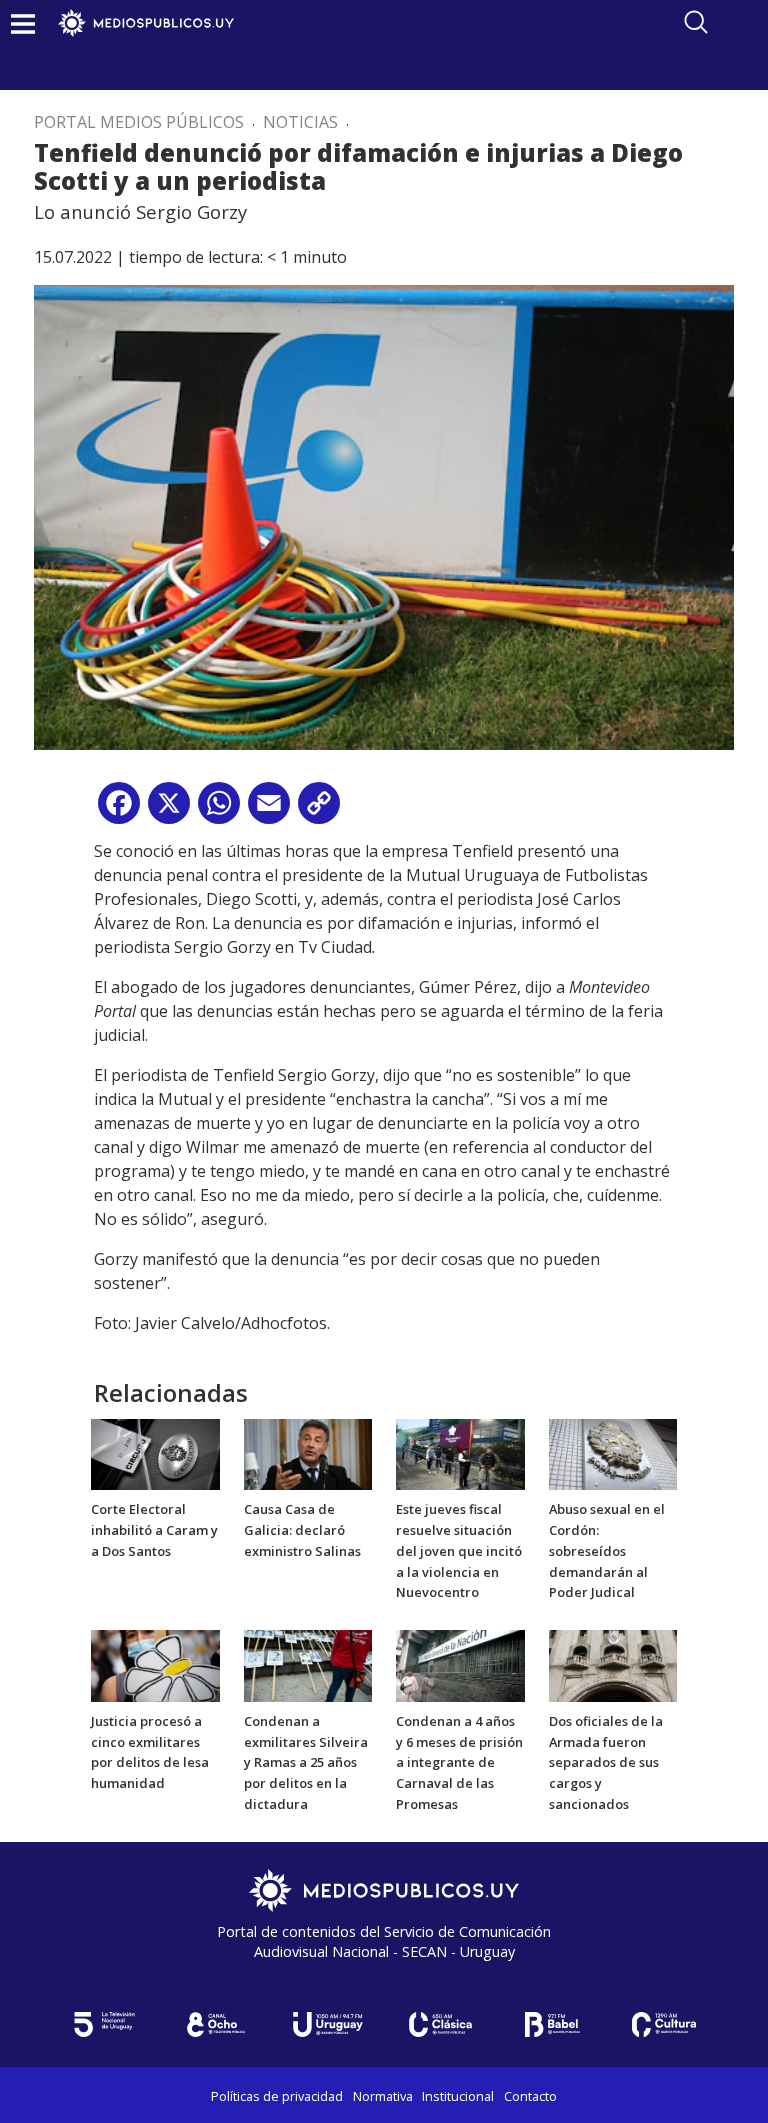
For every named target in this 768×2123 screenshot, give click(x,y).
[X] (169, 810)
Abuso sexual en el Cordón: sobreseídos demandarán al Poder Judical (607, 1550)
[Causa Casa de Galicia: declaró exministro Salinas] (308, 1453)
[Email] (269, 810)
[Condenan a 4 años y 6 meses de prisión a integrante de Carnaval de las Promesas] (460, 1664)
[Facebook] (119, 810)
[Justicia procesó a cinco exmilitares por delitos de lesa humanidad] (155, 1664)
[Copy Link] (319, 810)
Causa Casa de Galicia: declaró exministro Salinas (302, 1530)
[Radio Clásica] (440, 2024)
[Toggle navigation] (23, 23)
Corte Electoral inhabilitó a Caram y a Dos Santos (154, 1530)
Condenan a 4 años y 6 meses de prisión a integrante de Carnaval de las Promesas (459, 1762)
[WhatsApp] (219, 810)
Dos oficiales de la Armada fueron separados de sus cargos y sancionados (606, 1762)
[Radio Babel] (552, 2024)
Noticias (300, 122)
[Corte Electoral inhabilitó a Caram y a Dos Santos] (155, 1453)
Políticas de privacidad (277, 2096)
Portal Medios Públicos (139, 122)
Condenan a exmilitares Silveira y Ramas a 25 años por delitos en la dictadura (306, 1762)
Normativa (383, 2096)
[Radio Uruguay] (328, 2024)
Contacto (530, 2096)
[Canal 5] (104, 2024)
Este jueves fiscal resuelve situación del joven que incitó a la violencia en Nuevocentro (459, 1550)
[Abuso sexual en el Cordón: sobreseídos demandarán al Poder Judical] (613, 1453)
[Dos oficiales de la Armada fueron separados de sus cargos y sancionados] (613, 1664)
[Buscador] (696, 22)
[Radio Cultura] (664, 2024)
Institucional (458, 2096)
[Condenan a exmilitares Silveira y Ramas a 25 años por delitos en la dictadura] (308, 1664)
